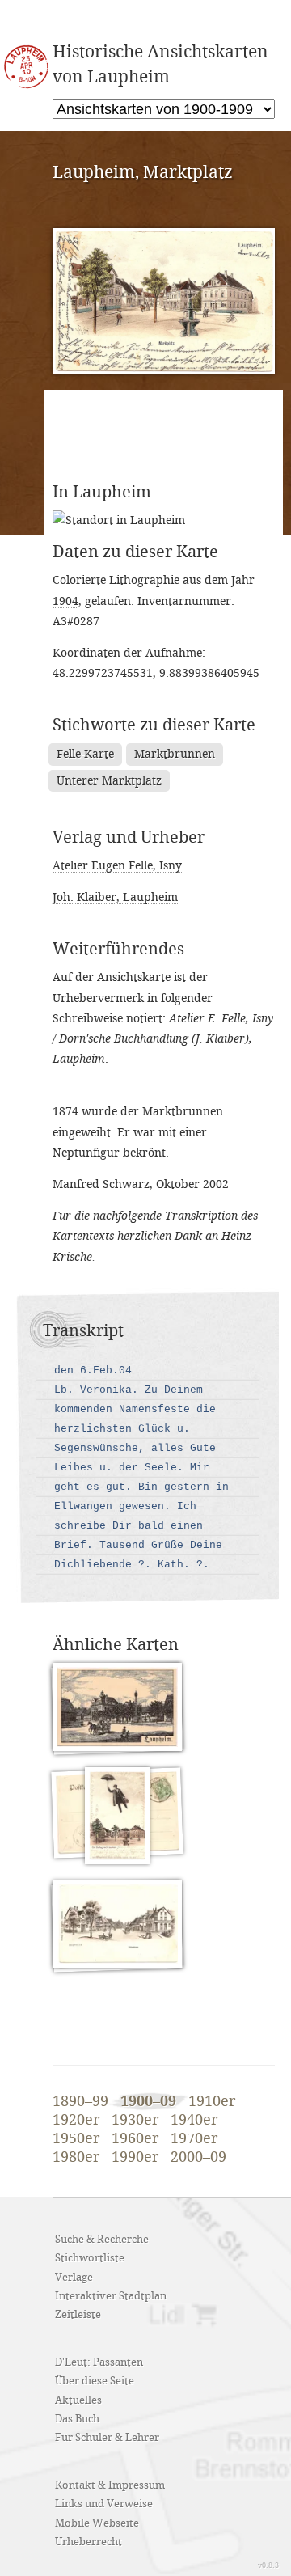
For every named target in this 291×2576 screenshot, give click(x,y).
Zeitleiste (78, 2315)
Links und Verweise (104, 2504)
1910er (212, 2102)
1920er (76, 2121)
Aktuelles (78, 2400)
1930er (135, 2121)
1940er (194, 2121)
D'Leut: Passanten (99, 2362)
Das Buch (77, 2419)
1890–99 (80, 2102)
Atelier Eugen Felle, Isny (117, 866)
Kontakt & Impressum (110, 2485)
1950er (76, 2139)
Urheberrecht (89, 2542)
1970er (194, 2139)
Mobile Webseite (97, 2523)
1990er (135, 2158)
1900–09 (148, 2102)
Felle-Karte (85, 754)
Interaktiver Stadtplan (111, 2296)
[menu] (164, 109)
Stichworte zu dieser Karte (154, 725)
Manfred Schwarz (101, 1184)
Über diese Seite (95, 2381)
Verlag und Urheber (129, 838)
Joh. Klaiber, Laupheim (115, 897)
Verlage (74, 2278)
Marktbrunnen (175, 754)
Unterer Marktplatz (109, 781)
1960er (135, 2139)
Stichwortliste (90, 2258)
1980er (76, 2158)
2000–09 (198, 2158)
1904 (65, 601)
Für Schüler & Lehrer (107, 2438)
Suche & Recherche (102, 2240)
